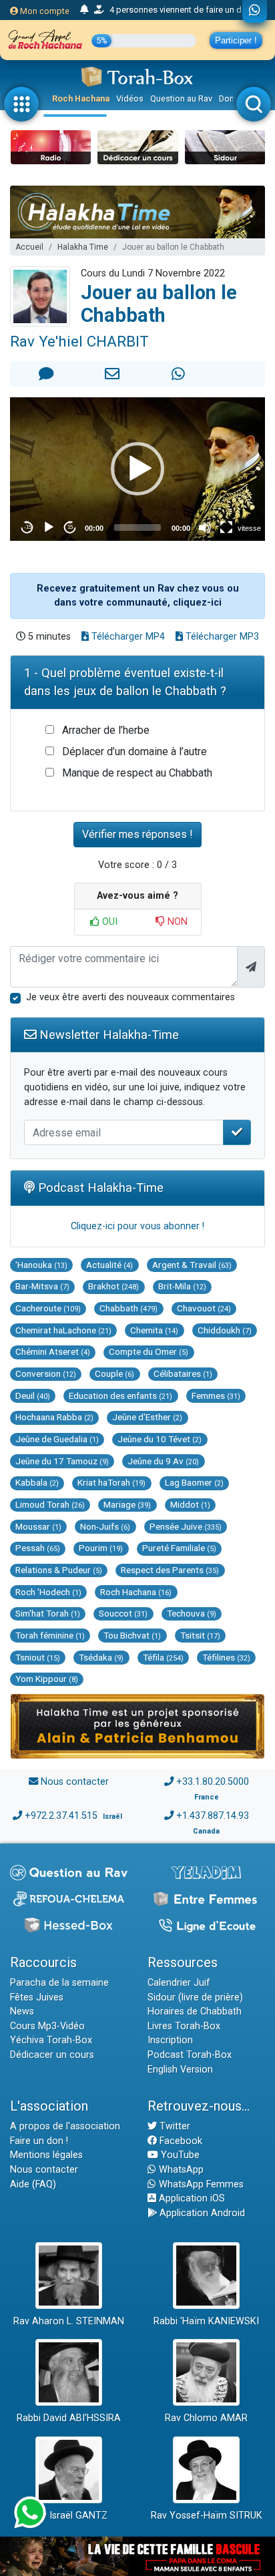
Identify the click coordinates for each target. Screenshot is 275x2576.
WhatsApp (180, 2170)
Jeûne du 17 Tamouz (62, 1461)
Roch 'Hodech (48, 1592)
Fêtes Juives (37, 1997)
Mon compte (44, 11)
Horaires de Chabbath (195, 2011)
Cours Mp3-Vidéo (47, 2026)
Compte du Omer (149, 1351)
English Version (180, 2070)
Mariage (127, 1504)
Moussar (38, 1526)
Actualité (109, 1265)
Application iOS (191, 2198)
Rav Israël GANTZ (69, 2516)
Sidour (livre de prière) (195, 1997)
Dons (229, 98)
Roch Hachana (81, 98)
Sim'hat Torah (48, 1613)
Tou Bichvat (132, 1635)
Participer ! (236, 40)
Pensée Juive (186, 1526)
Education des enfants (120, 1396)
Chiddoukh (225, 1330)
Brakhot (113, 1286)
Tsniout (38, 1657)
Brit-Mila (182, 1286)
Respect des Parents (170, 1570)
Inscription (170, 2040)
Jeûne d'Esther (147, 1417)
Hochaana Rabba (54, 1417)
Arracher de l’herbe (106, 730)
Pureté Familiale (179, 1548)
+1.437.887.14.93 (213, 1816)
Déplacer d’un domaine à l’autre (134, 752)
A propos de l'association (65, 2126)
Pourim (101, 1548)
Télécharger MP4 (127, 637)
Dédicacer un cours (52, 2055)
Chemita (154, 1330)
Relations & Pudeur (59, 1570)
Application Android (201, 2213)
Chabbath (128, 1308)
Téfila (163, 1657)
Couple (114, 1373)
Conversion (46, 1373)
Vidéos (130, 98)
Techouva (192, 1613)
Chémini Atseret (53, 1351)
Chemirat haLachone (63, 1330)
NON (176, 922)
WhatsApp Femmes (200, 2184)
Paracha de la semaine (59, 1983)
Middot (190, 1504)
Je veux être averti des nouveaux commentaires (130, 997)
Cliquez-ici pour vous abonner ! (137, 1226)
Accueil (29, 247)
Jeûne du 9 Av (163, 1461)
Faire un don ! (39, 2141)
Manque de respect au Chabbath (137, 773)
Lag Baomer (194, 1482)
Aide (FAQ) (33, 2184)
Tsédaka (101, 1657)
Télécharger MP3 (221, 637)
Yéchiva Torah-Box (51, 2040)
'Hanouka (41, 1265)
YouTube (179, 2155)
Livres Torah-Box (184, 2026)
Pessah (38, 1548)
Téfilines (226, 1657)
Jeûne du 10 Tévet (160, 1439)
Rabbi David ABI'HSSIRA (69, 2418)
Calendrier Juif (179, 1983)
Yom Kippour (47, 1679)
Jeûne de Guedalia (57, 1439)
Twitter (174, 2126)
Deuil (33, 1396)
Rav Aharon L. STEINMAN (69, 2321)
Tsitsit (200, 1635)
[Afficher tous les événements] (84, 10)
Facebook (180, 2141)
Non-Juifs (105, 1526)
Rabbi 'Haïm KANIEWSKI (206, 2321)
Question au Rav (181, 98)
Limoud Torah (50, 1504)
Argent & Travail (192, 1265)
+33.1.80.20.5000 (213, 1782)
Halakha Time (83, 247)
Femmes (216, 1396)
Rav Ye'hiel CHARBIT (79, 341)
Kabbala (37, 1482)
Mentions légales (46, 2155)
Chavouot (204, 1308)
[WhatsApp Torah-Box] (255, 11)
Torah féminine (50, 1635)
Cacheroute (48, 1308)
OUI (108, 922)
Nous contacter (75, 1782)
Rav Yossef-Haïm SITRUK (207, 2516)
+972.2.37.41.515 (61, 1816)
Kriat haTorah (111, 1482)
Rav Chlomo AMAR (206, 2418)
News (22, 2011)
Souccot (123, 1613)
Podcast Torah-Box (190, 2055)
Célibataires (183, 1373)
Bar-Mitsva (42, 1286)
